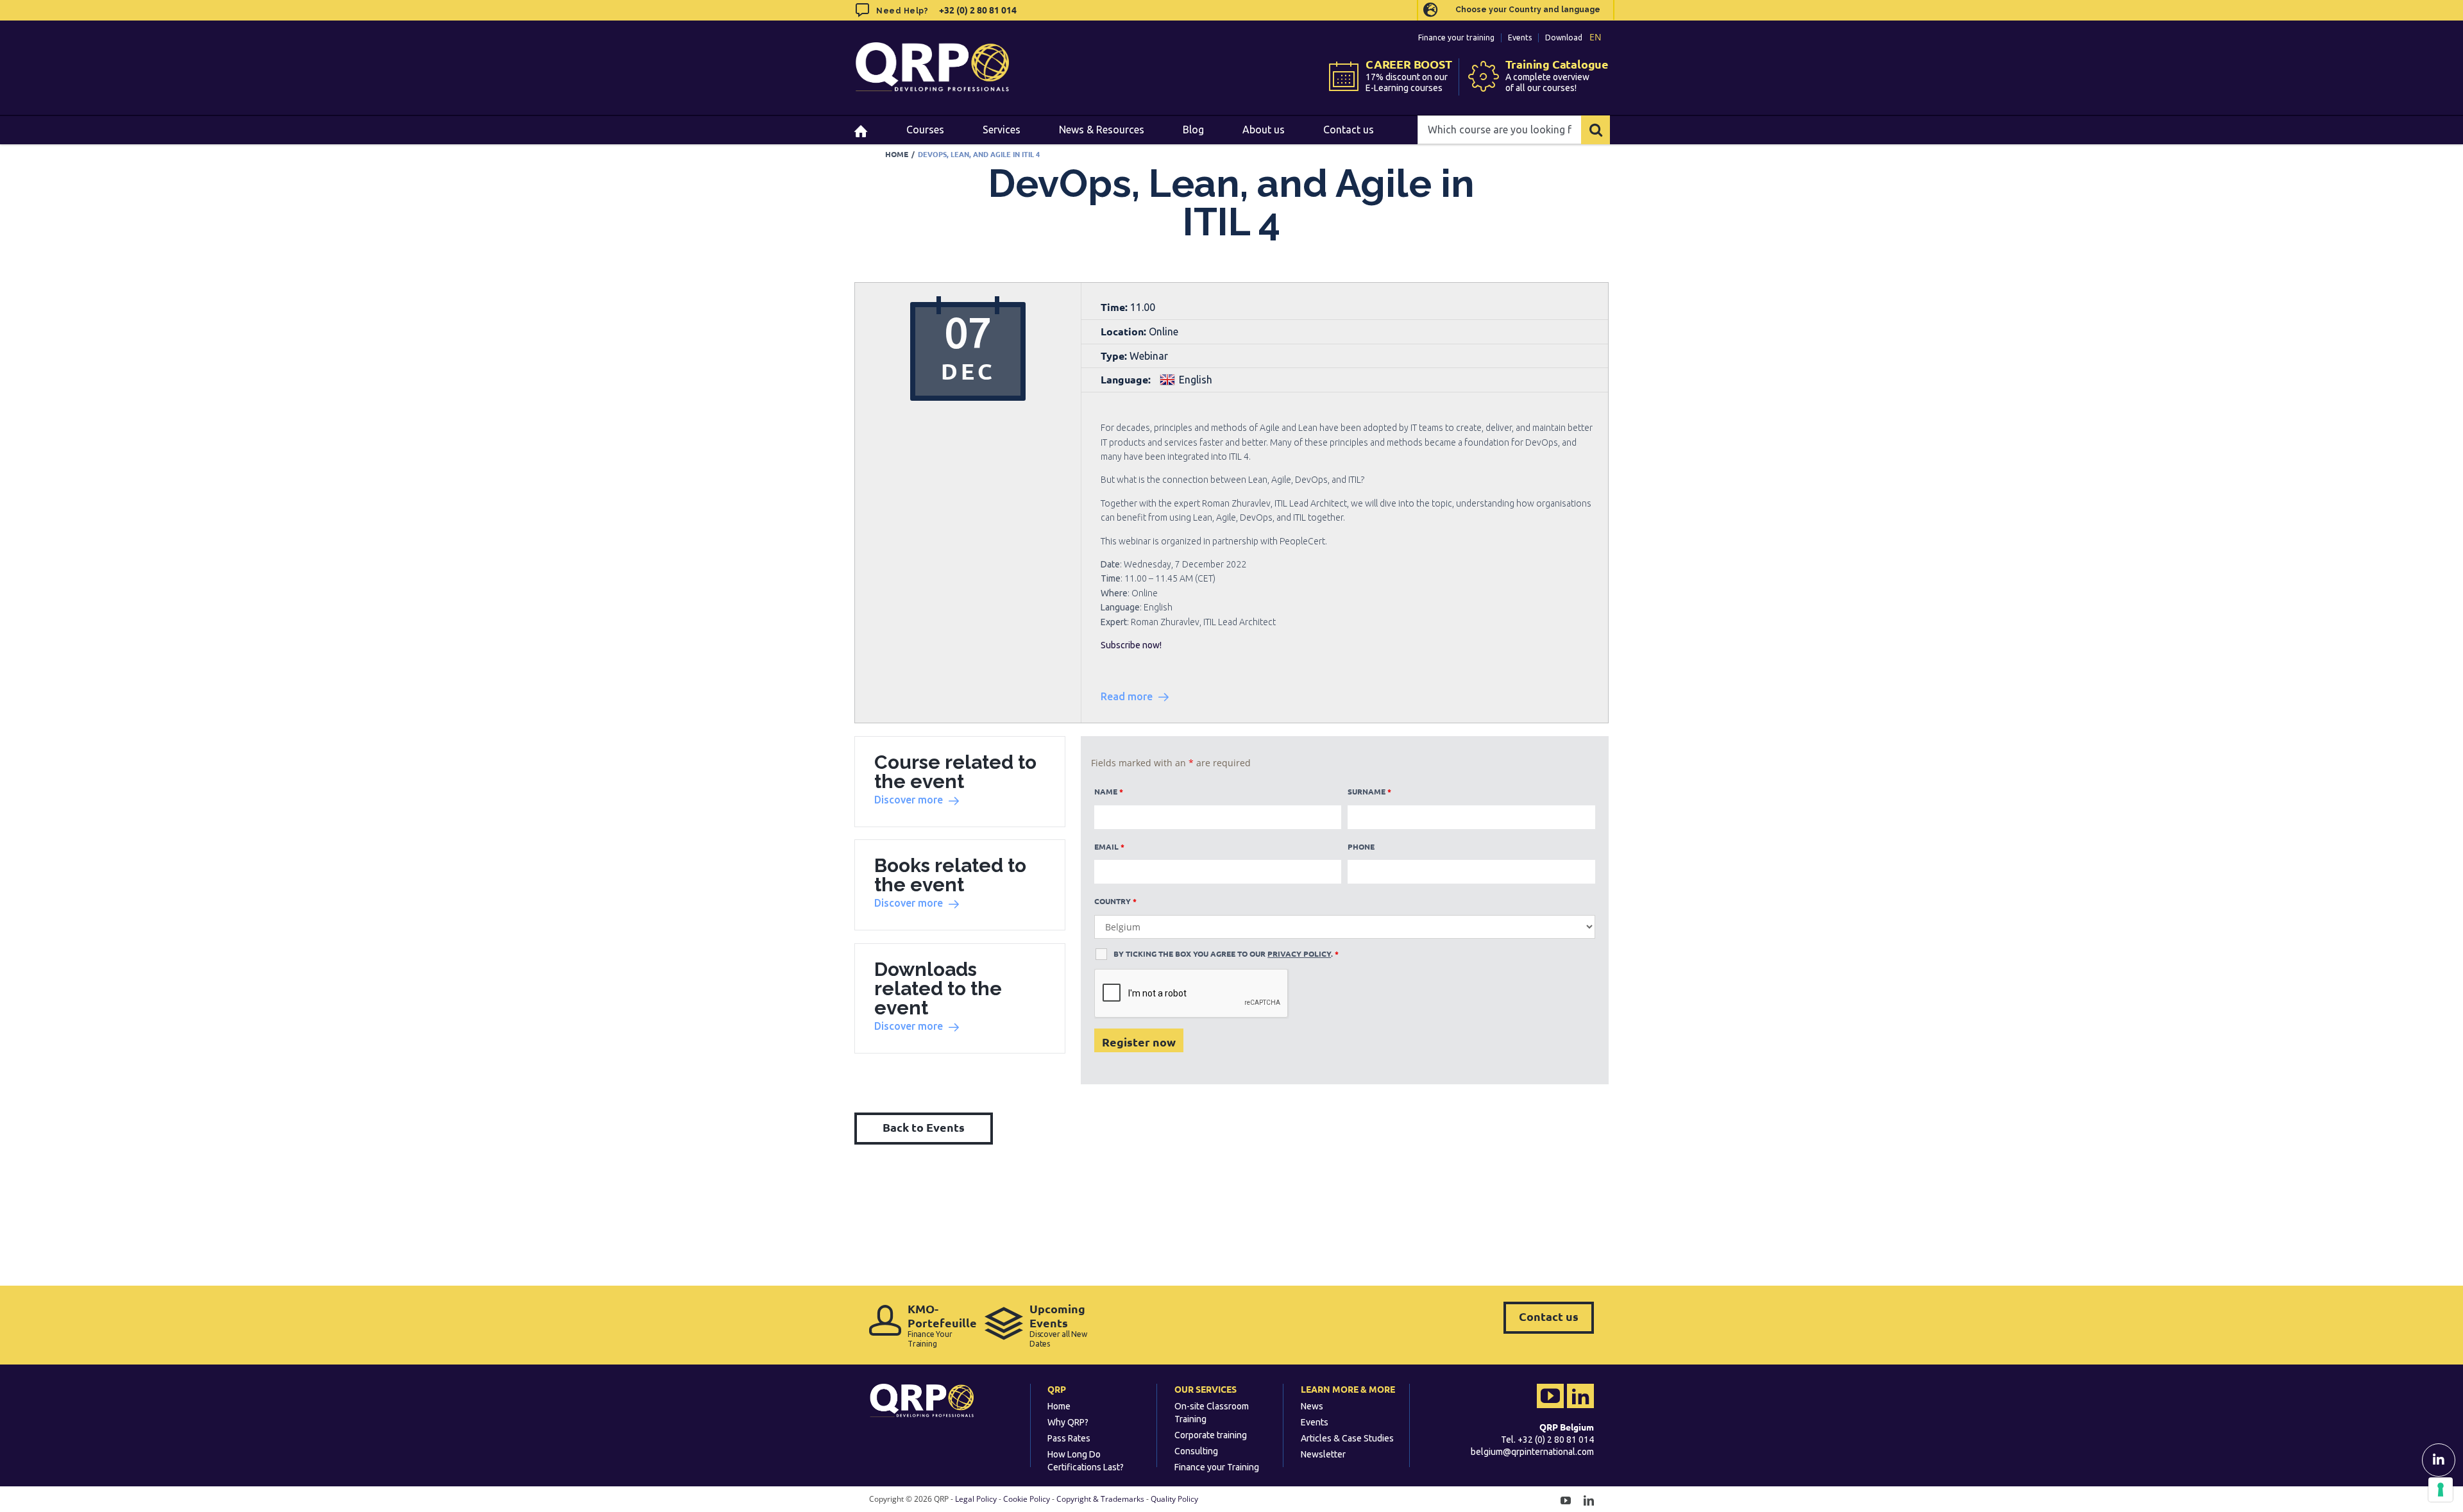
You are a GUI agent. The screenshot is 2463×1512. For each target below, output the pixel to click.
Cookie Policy (1027, 1499)
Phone (1361, 846)
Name (1109, 791)
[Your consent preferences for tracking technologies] (2441, 1490)
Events (1520, 38)
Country (1115, 901)
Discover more (909, 800)
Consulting (1196, 1451)
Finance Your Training (940, 1325)
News (1312, 1406)
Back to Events (924, 1127)
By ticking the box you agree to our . (1226, 953)
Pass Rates (1069, 1438)
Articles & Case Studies (1347, 1438)
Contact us (1549, 1316)
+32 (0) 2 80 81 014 (977, 10)
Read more (1127, 696)
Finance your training (1456, 38)
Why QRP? (1068, 1422)
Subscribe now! (1131, 645)
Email (1109, 846)
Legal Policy (976, 1499)
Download (1564, 38)
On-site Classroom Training (1212, 1413)
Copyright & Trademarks (1100, 1499)
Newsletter (1323, 1454)
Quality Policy (1174, 1499)
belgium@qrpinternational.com (1532, 1452)
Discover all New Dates (1058, 1325)
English (1196, 380)
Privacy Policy (1299, 953)
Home (1059, 1406)
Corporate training (1211, 1435)
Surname (1369, 791)
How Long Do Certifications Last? (1086, 1461)
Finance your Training (1217, 1467)
